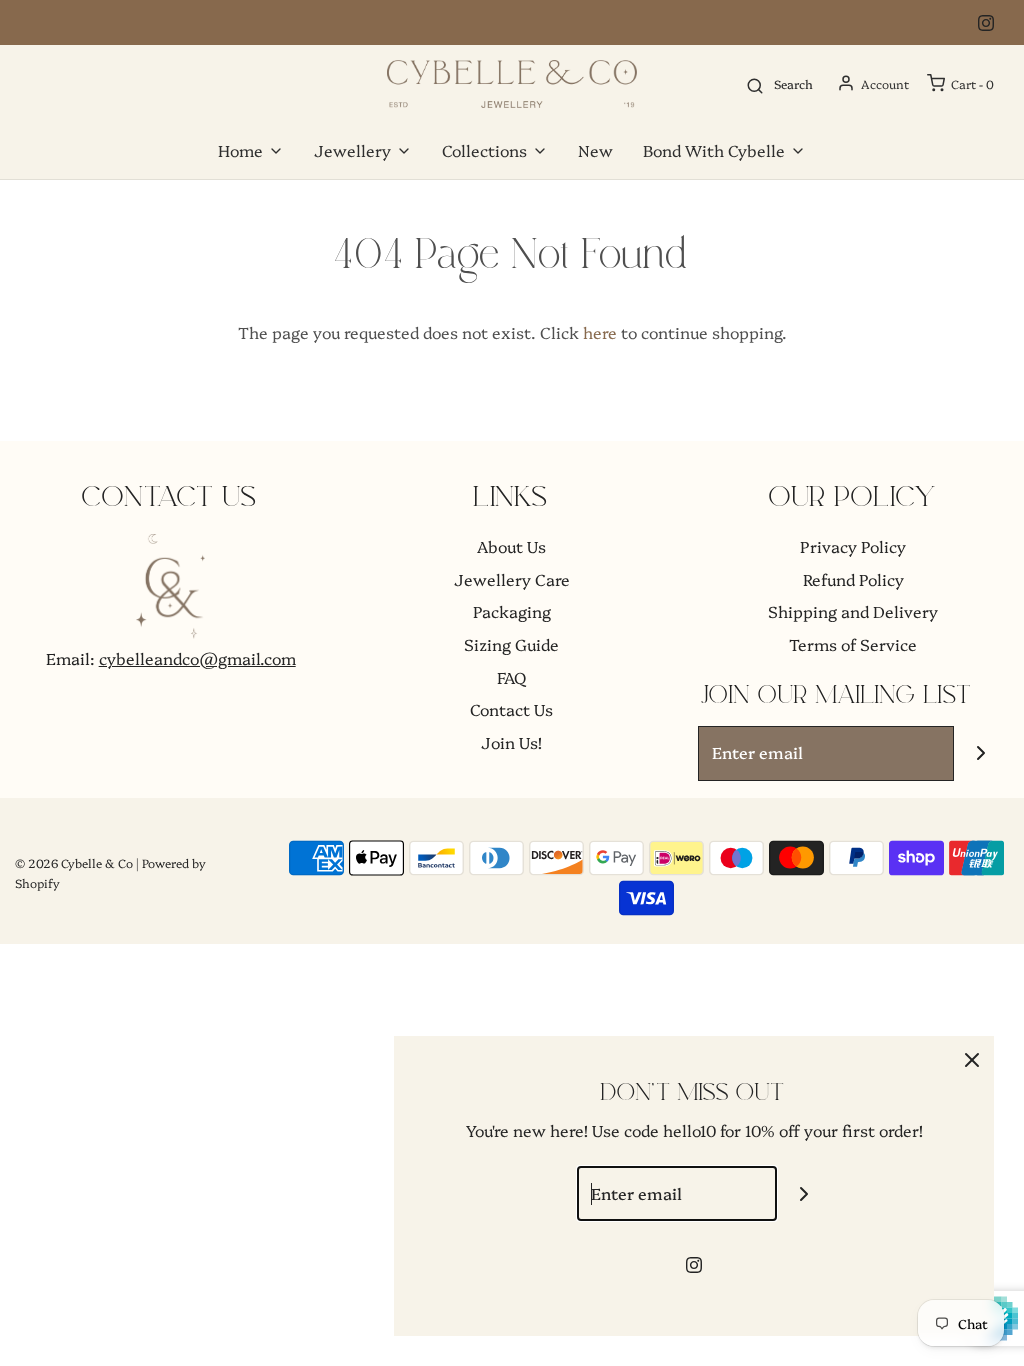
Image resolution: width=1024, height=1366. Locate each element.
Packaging (512, 611)
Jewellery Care (512, 579)
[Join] (981, 753)
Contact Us (511, 709)
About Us (511, 546)
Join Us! (511, 742)
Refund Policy (853, 579)
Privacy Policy (853, 546)
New (595, 150)
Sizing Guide (511, 644)
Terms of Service (853, 644)
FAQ (511, 677)
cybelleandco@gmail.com (197, 658)
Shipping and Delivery (853, 611)
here (600, 332)
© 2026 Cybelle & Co (74, 862)
